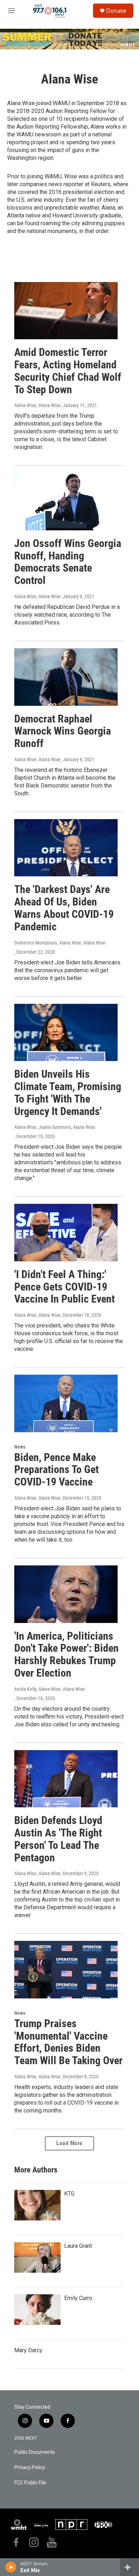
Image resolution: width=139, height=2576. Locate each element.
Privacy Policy (30, 2467)
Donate (116, 11)
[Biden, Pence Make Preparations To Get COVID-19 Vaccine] (66, 1403)
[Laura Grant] (37, 2257)
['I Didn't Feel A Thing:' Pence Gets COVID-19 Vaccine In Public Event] (66, 1233)
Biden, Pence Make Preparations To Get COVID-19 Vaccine (56, 1470)
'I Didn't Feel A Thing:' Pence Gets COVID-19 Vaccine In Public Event (65, 1287)
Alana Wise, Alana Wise (37, 405)
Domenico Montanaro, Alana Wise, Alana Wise (60, 943)
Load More (69, 2143)
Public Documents (35, 2452)
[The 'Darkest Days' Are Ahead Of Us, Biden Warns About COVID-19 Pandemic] (66, 848)
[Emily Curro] (37, 2310)
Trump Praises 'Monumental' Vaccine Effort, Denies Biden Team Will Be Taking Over (68, 2042)
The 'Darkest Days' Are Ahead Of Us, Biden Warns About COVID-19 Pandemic (64, 908)
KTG (69, 2194)
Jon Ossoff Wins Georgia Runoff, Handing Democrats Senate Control (68, 562)
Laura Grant (78, 2246)
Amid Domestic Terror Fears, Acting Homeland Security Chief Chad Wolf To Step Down (68, 371)
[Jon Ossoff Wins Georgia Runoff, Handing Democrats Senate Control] (66, 502)
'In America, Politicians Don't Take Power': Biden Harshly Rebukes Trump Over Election (66, 1654)
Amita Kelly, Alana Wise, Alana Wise (50, 1689)
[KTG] (37, 2205)
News (20, 1447)
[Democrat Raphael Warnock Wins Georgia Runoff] (66, 677)
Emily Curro (78, 2298)
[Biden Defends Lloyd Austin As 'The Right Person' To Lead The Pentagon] (66, 1779)
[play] (11, 2567)
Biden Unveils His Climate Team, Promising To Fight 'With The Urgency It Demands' (68, 1092)
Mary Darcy (28, 2350)
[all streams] (130, 2567)
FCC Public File (30, 2483)
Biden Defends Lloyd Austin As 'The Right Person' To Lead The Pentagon (58, 1839)
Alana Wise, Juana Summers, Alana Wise (55, 1127)
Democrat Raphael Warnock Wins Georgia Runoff (63, 731)
